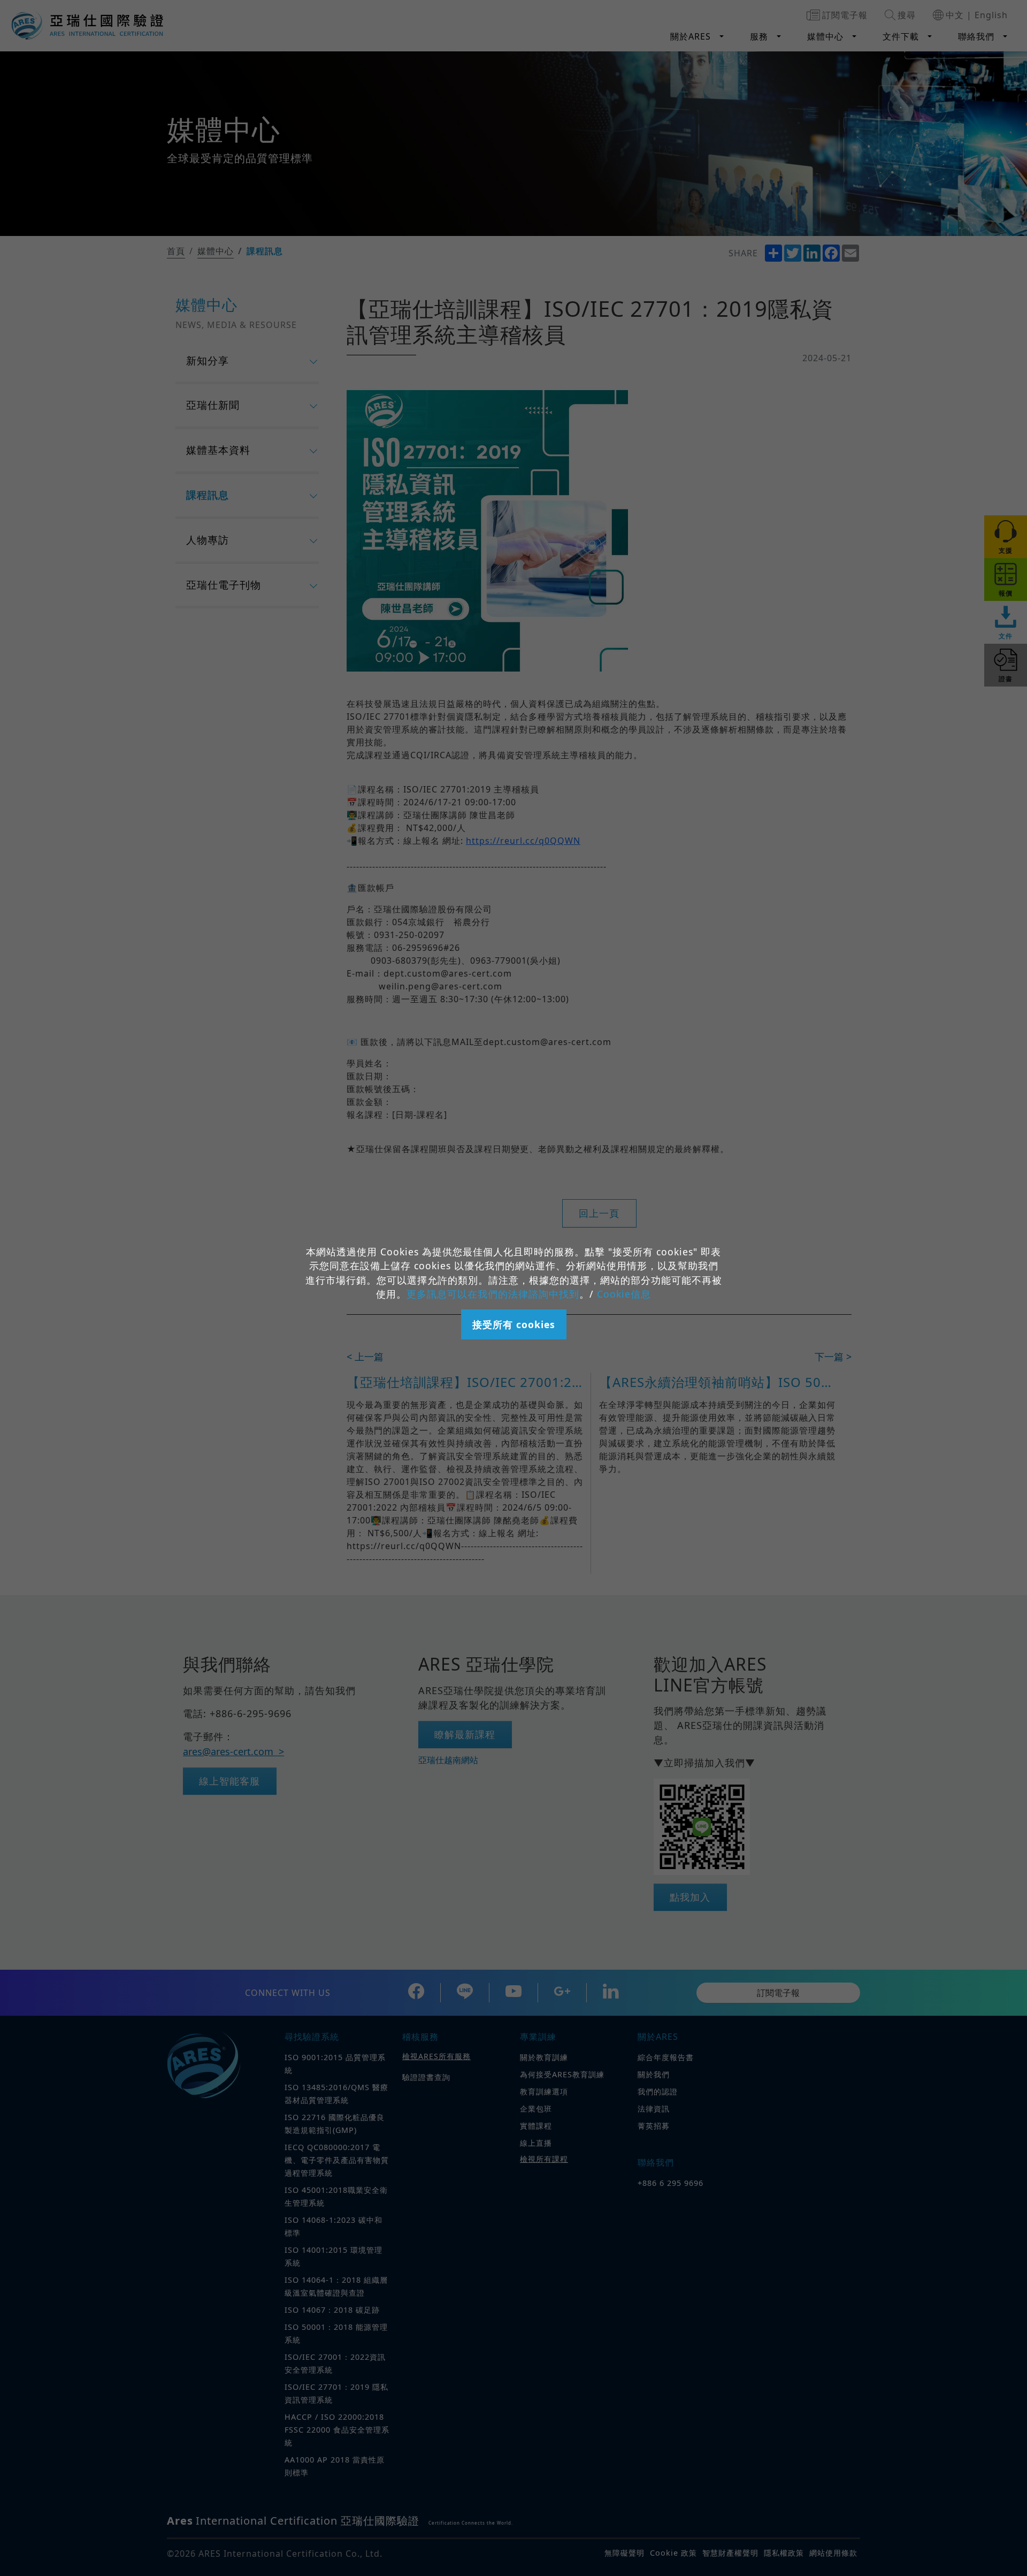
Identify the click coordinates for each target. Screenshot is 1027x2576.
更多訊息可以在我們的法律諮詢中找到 (493, 1294)
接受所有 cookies (514, 1324)
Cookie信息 (624, 1294)
